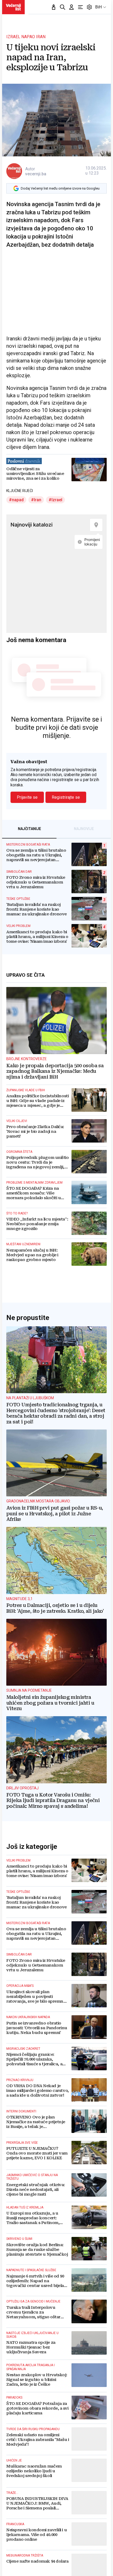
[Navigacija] (80, 7)
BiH (98, 7)
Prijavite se (27, 797)
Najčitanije (29, 829)
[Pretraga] (63, 7)
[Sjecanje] (54, 7)
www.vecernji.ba (13, 7)
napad (18, 500)
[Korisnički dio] (71, 7)
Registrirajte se (66, 797)
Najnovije (84, 829)
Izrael (57, 500)
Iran (38, 500)
